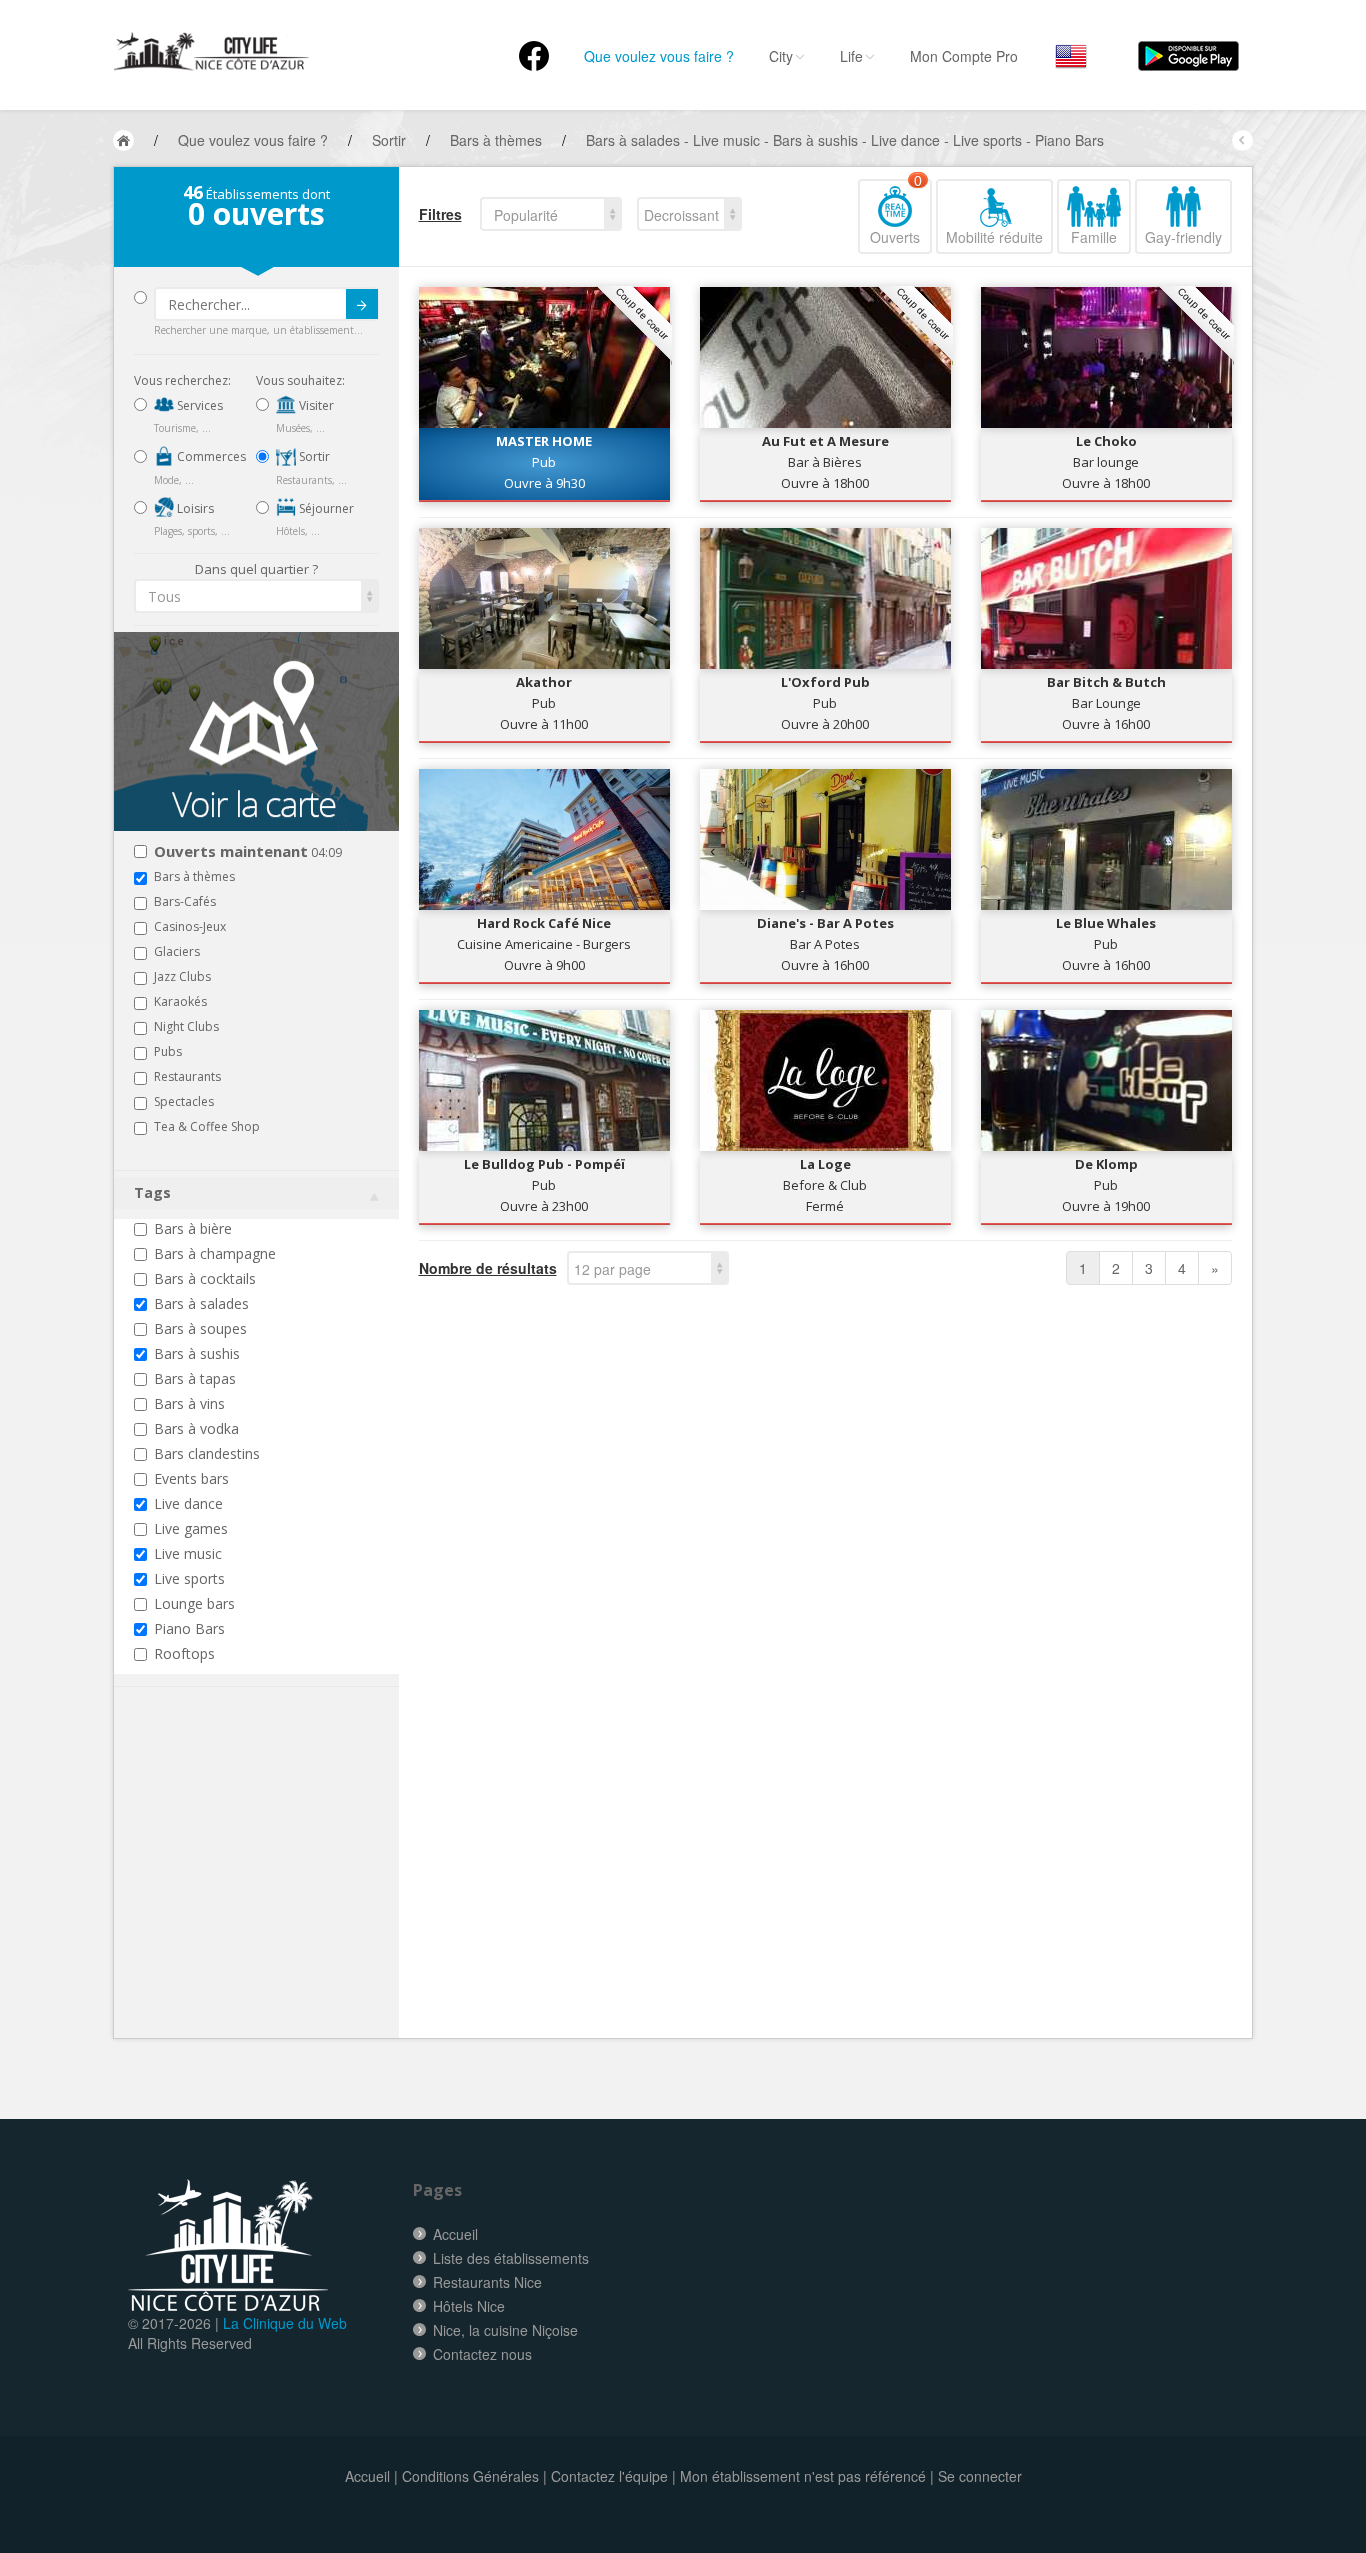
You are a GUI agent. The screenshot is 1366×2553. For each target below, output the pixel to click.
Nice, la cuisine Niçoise (505, 2330)
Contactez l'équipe (609, 2476)
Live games (191, 1528)
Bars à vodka (196, 1428)
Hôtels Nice (469, 2306)
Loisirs (194, 508)
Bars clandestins (207, 1453)
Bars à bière (193, 1228)
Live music (188, 1553)
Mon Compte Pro (964, 56)
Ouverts (896, 213)
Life (851, 56)
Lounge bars (194, 1603)
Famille (1094, 237)
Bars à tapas (195, 1378)
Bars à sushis (197, 1353)
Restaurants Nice (487, 2282)
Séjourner (325, 508)
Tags (152, 1192)
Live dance (188, 1503)
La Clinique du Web (285, 2323)
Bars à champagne (215, 1253)
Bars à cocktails (205, 1278)
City (781, 56)
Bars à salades (201, 1303)
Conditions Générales (470, 2476)
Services (198, 405)
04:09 (248, 852)
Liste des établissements (511, 2258)
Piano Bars (189, 1628)
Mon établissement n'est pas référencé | (807, 2476)
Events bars (191, 1478)
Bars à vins (189, 1403)
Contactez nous (482, 2354)
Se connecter (980, 2476)
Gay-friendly (1183, 237)
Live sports (189, 1578)
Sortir (313, 456)
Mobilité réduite (994, 237)
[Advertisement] (254, 1893)
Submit (362, 304)
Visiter (315, 405)
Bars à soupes (200, 1328)
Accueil (455, 2234)
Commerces (210, 456)
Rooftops (184, 1653)
